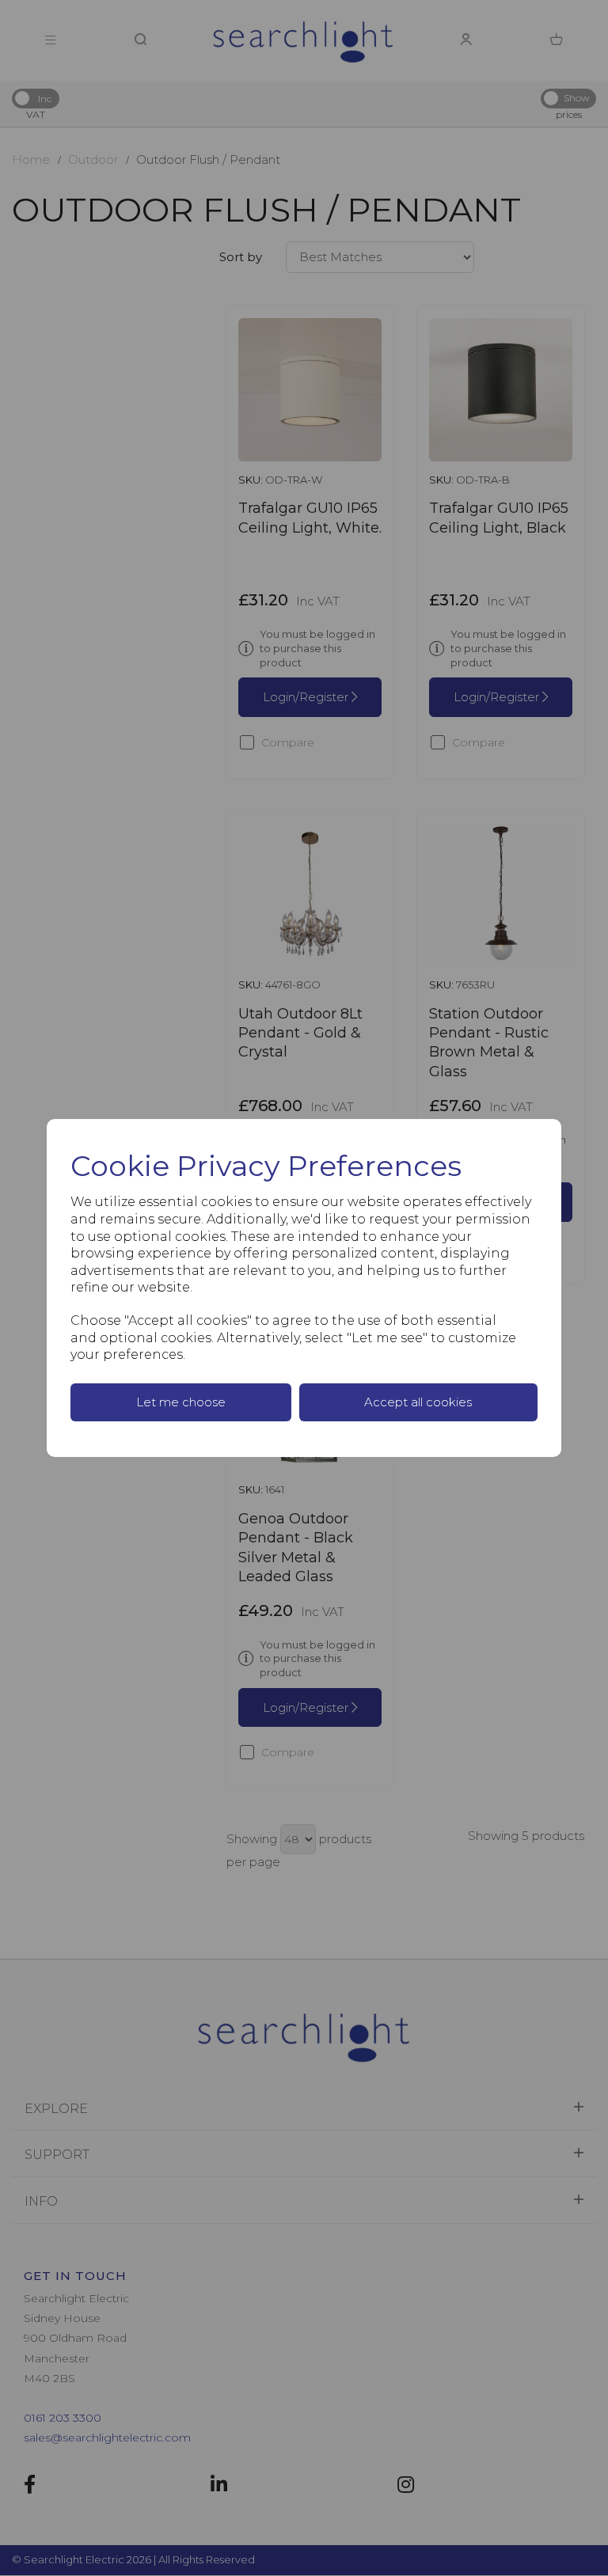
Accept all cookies (418, 1402)
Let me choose (181, 1402)
